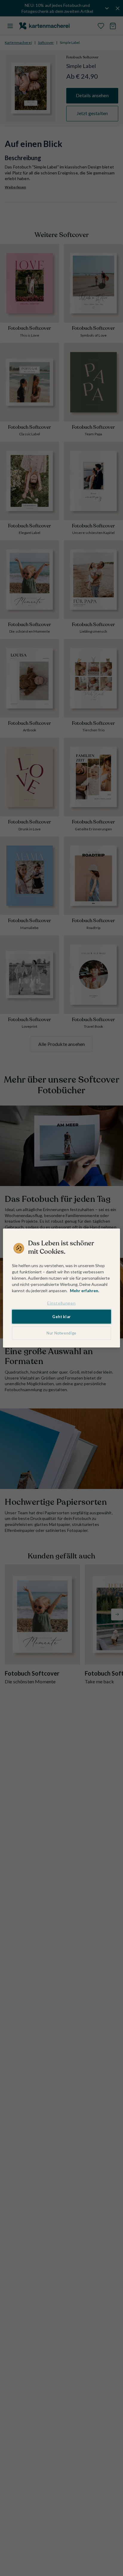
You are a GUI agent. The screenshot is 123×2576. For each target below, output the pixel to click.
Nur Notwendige (61, 1333)
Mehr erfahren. (84, 1291)
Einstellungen (61, 1303)
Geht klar (61, 1316)
